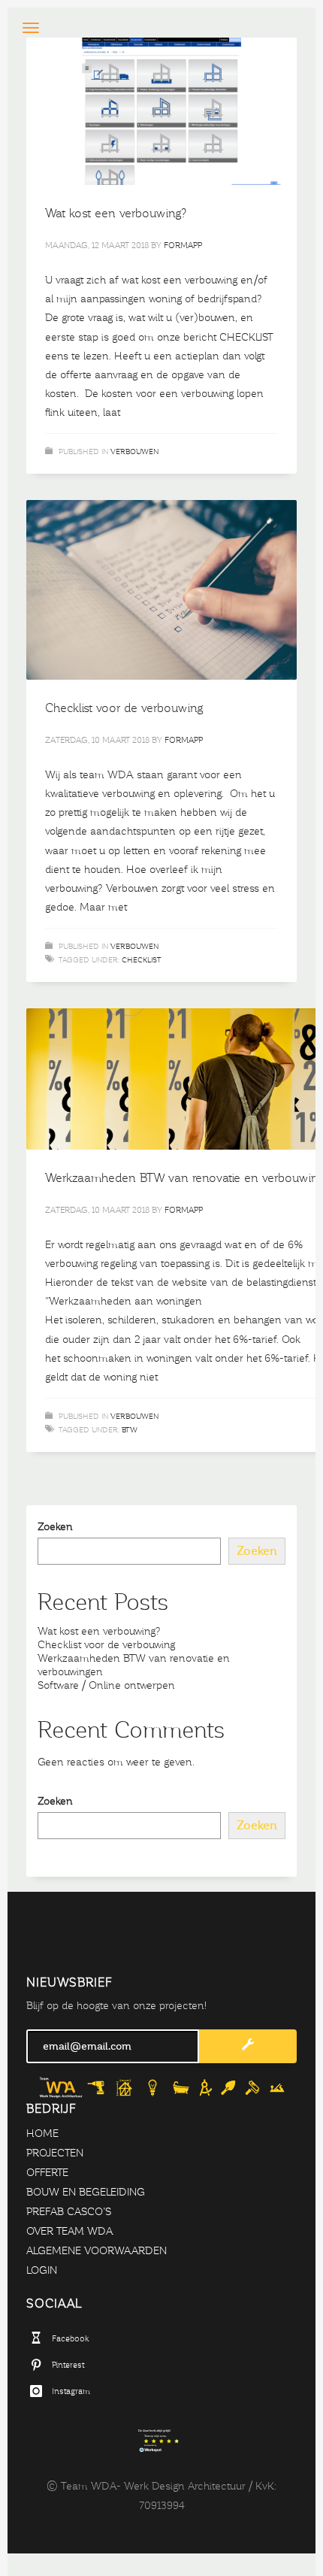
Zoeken (55, 1527)
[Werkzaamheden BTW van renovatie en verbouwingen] (188, 1079)
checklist (142, 960)
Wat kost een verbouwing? (116, 213)
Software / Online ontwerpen (106, 1685)
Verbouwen (134, 452)
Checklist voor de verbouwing (124, 708)
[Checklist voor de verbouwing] (161, 590)
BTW (130, 1430)
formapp (183, 245)
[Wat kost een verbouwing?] (161, 111)
